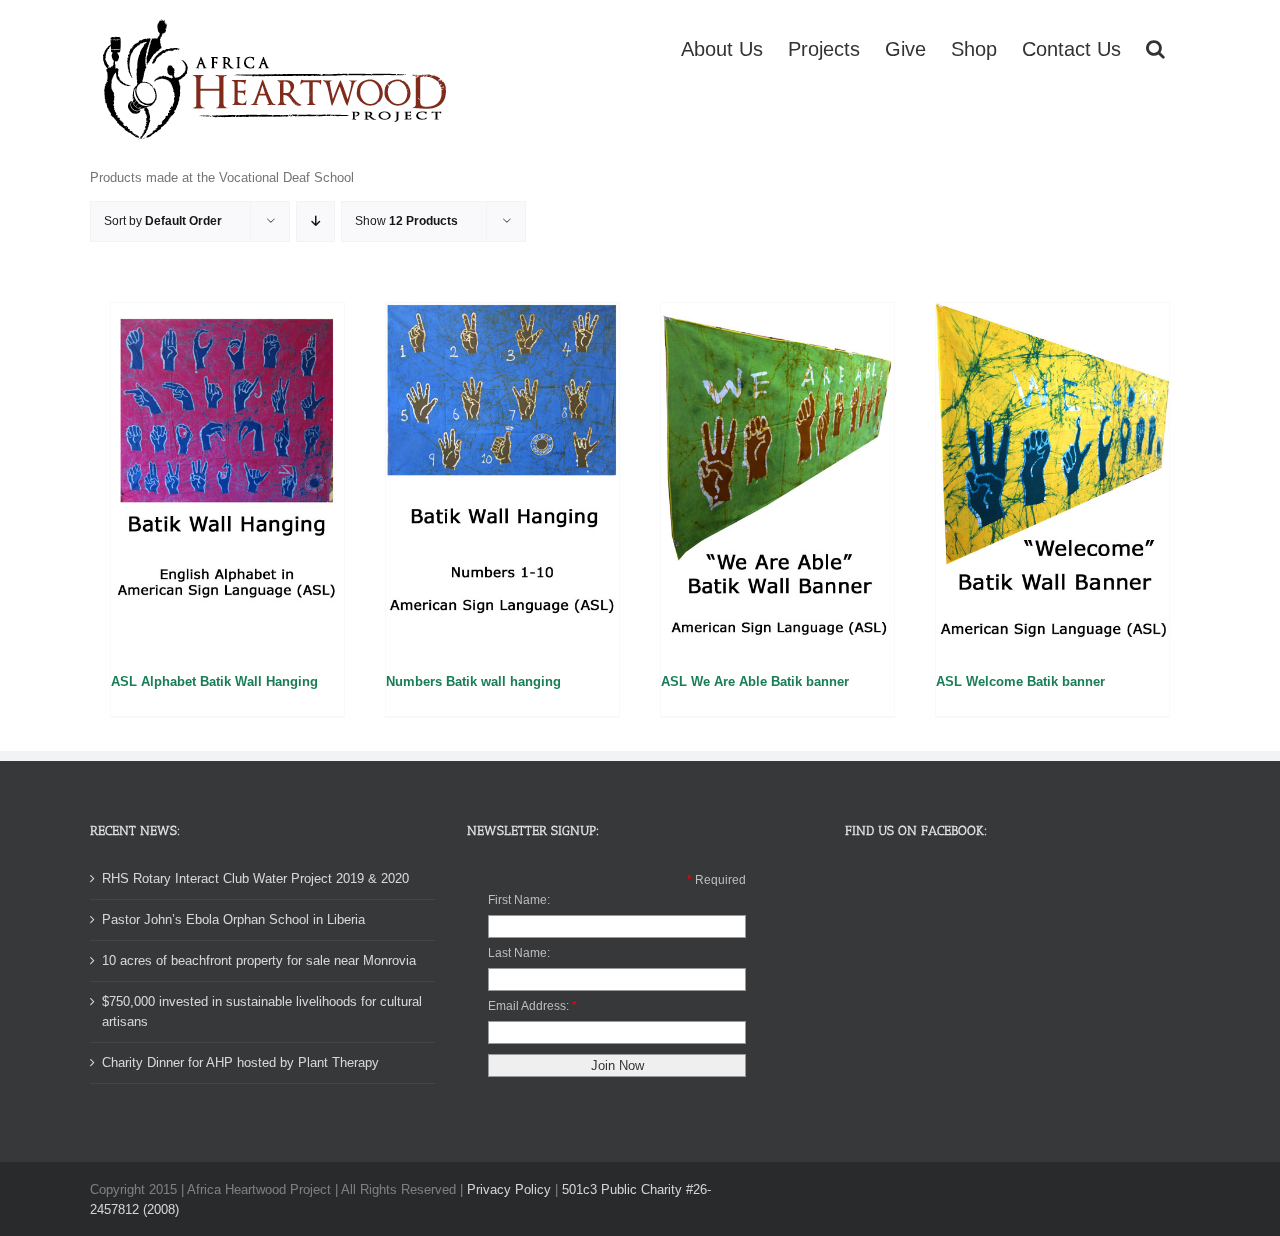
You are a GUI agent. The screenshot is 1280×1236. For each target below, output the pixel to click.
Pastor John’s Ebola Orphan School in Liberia (233, 919)
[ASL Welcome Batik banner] (1052, 478)
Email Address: (528, 1006)
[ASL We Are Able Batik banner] (777, 478)
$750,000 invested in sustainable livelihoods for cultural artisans (262, 1011)
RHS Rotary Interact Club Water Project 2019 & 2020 (255, 878)
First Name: (519, 900)
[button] (1155, 47)
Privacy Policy (509, 1189)
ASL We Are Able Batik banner (755, 681)
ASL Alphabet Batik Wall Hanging (214, 681)
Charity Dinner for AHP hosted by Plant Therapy (240, 1062)
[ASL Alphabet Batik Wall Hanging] (227, 478)
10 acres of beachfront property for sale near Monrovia (259, 960)
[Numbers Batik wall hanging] (502, 478)
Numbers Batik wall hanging (473, 681)
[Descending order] (315, 221)
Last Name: (519, 953)
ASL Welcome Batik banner (1020, 681)
